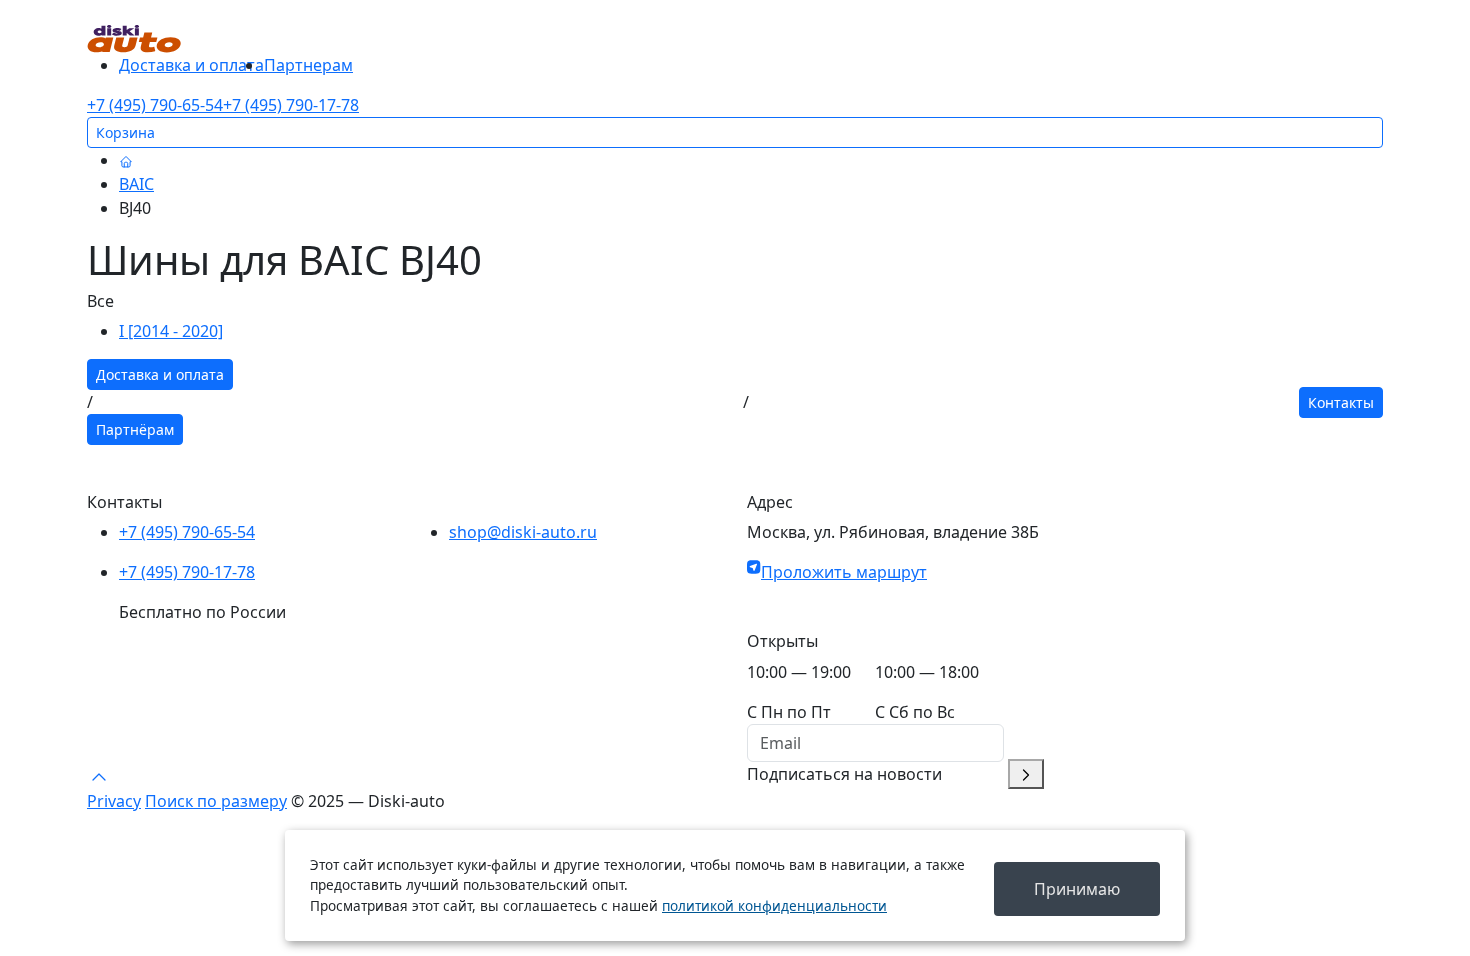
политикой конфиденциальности (774, 905)
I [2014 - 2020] (171, 331)
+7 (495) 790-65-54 (155, 105)
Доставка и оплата (191, 65)
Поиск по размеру (216, 801)
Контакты (1341, 402)
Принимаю (1077, 889)
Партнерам (308, 65)
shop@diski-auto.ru (523, 532)
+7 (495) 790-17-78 (291, 105)
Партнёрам (135, 429)
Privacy (114, 801)
